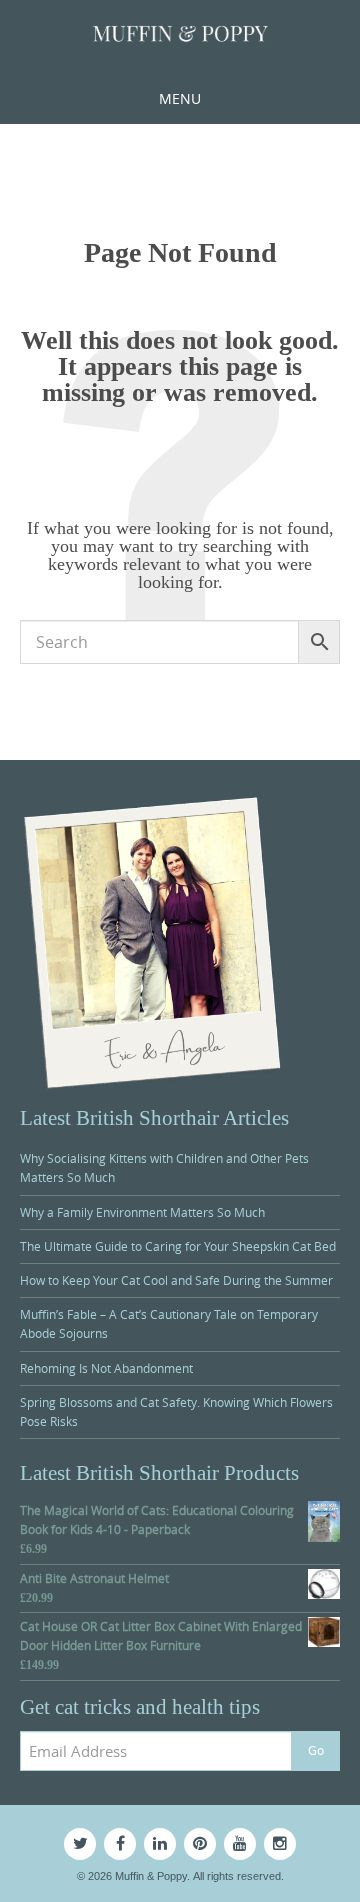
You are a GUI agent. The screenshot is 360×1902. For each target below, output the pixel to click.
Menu (180, 98)
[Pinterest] (200, 1844)
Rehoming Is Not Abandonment (106, 1368)
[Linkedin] (160, 1844)
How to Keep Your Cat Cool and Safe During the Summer (176, 1280)
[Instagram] (280, 1844)
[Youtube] (240, 1844)
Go (316, 1750)
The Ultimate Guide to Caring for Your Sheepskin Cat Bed (178, 1246)
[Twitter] (80, 1844)
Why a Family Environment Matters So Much (142, 1212)
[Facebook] (120, 1844)
